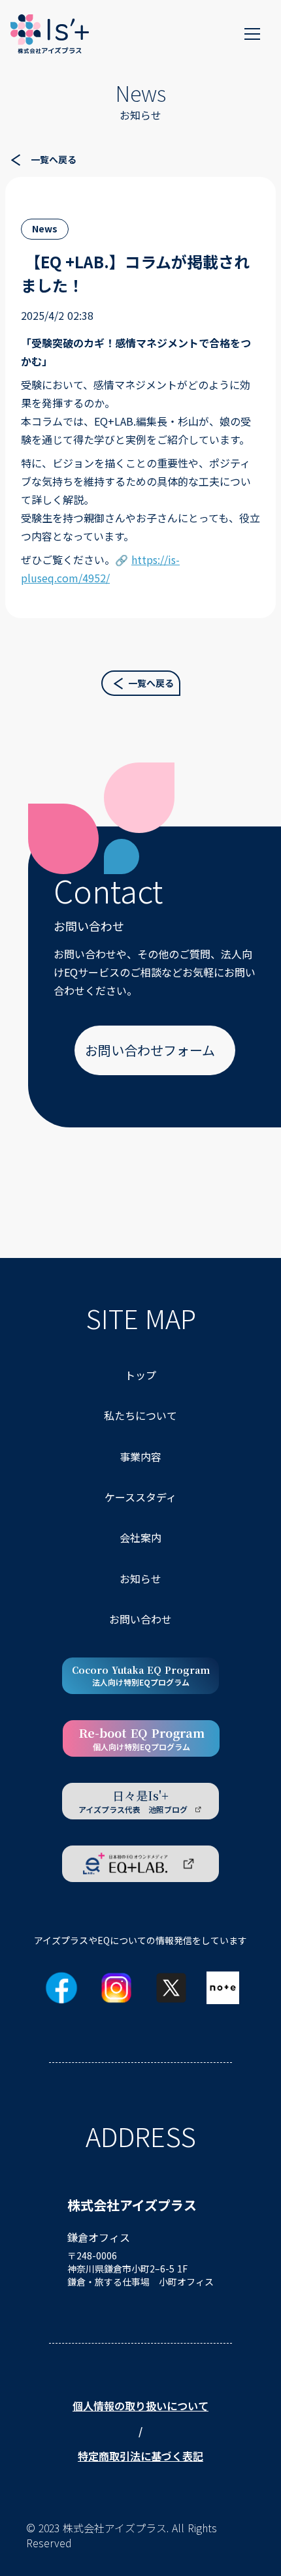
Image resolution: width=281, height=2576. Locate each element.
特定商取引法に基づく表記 (140, 2456)
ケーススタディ (140, 1497)
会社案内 (140, 1537)
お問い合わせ (140, 1619)
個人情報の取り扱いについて (140, 2406)
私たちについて (140, 1415)
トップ (140, 1375)
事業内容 (140, 1456)
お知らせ (140, 1579)
